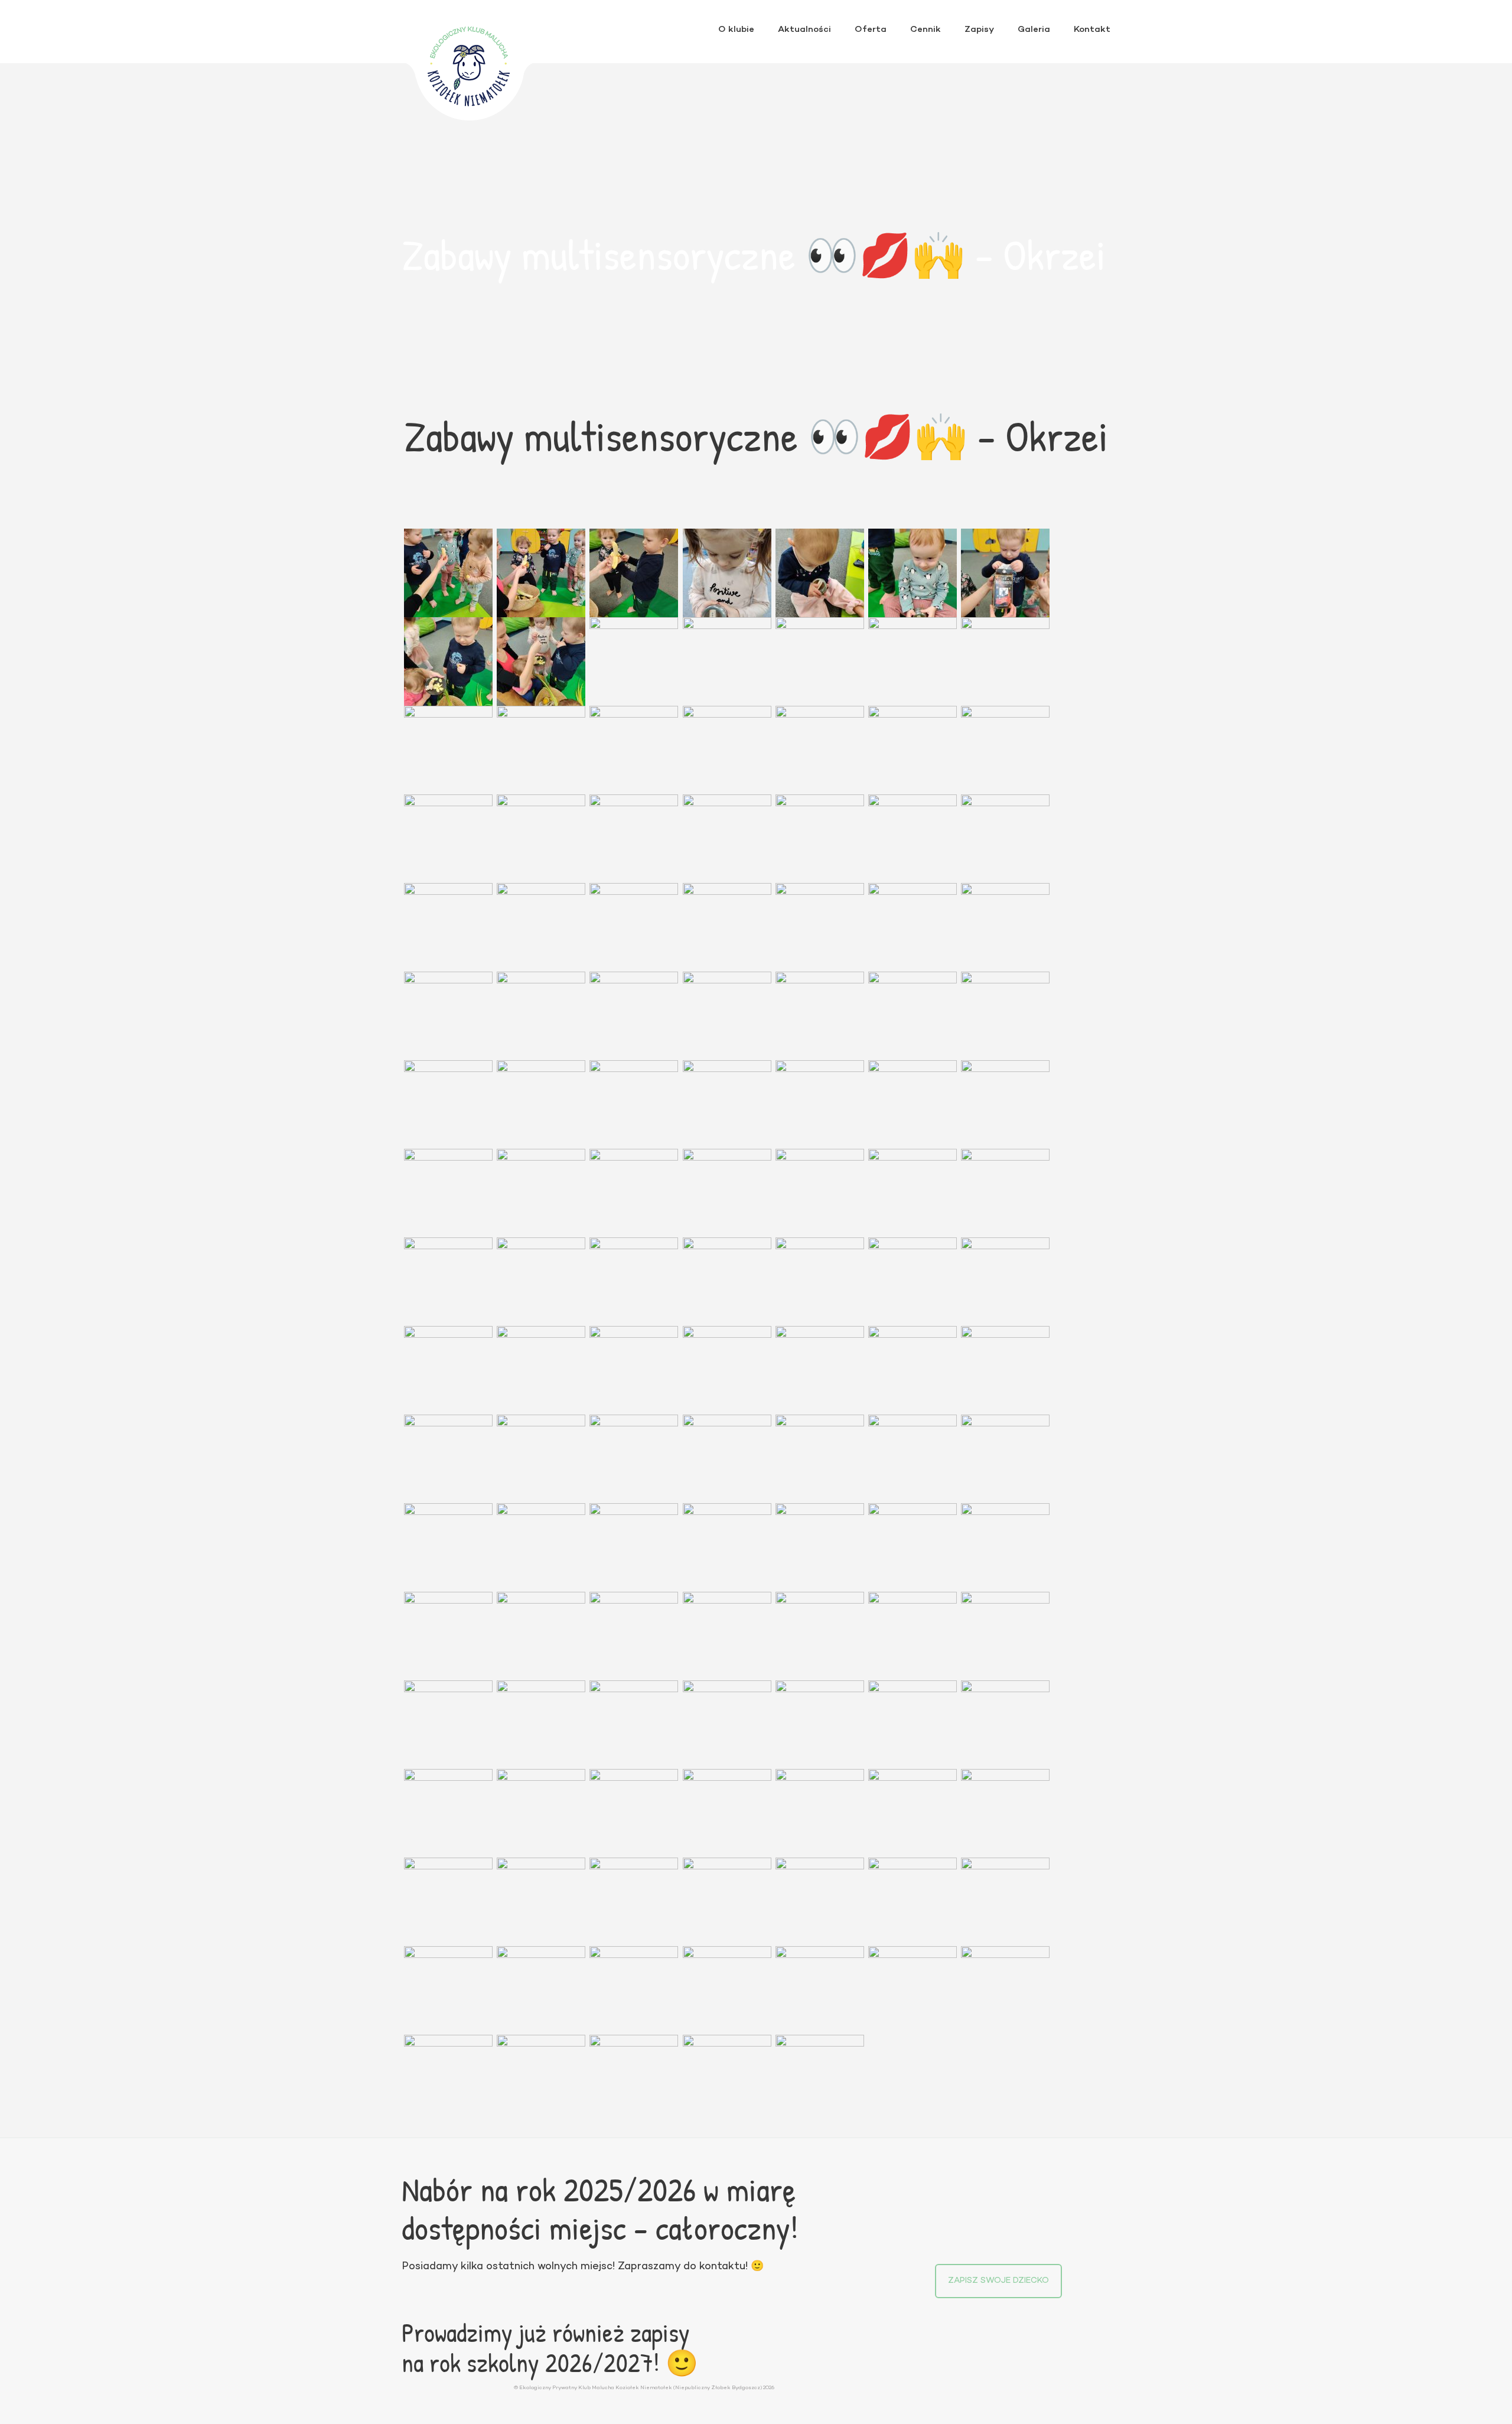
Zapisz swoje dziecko (998, 2281)
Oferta (871, 30)
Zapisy (979, 30)
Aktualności (804, 30)
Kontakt (1092, 30)
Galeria (1034, 30)
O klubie (736, 30)
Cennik (926, 30)
